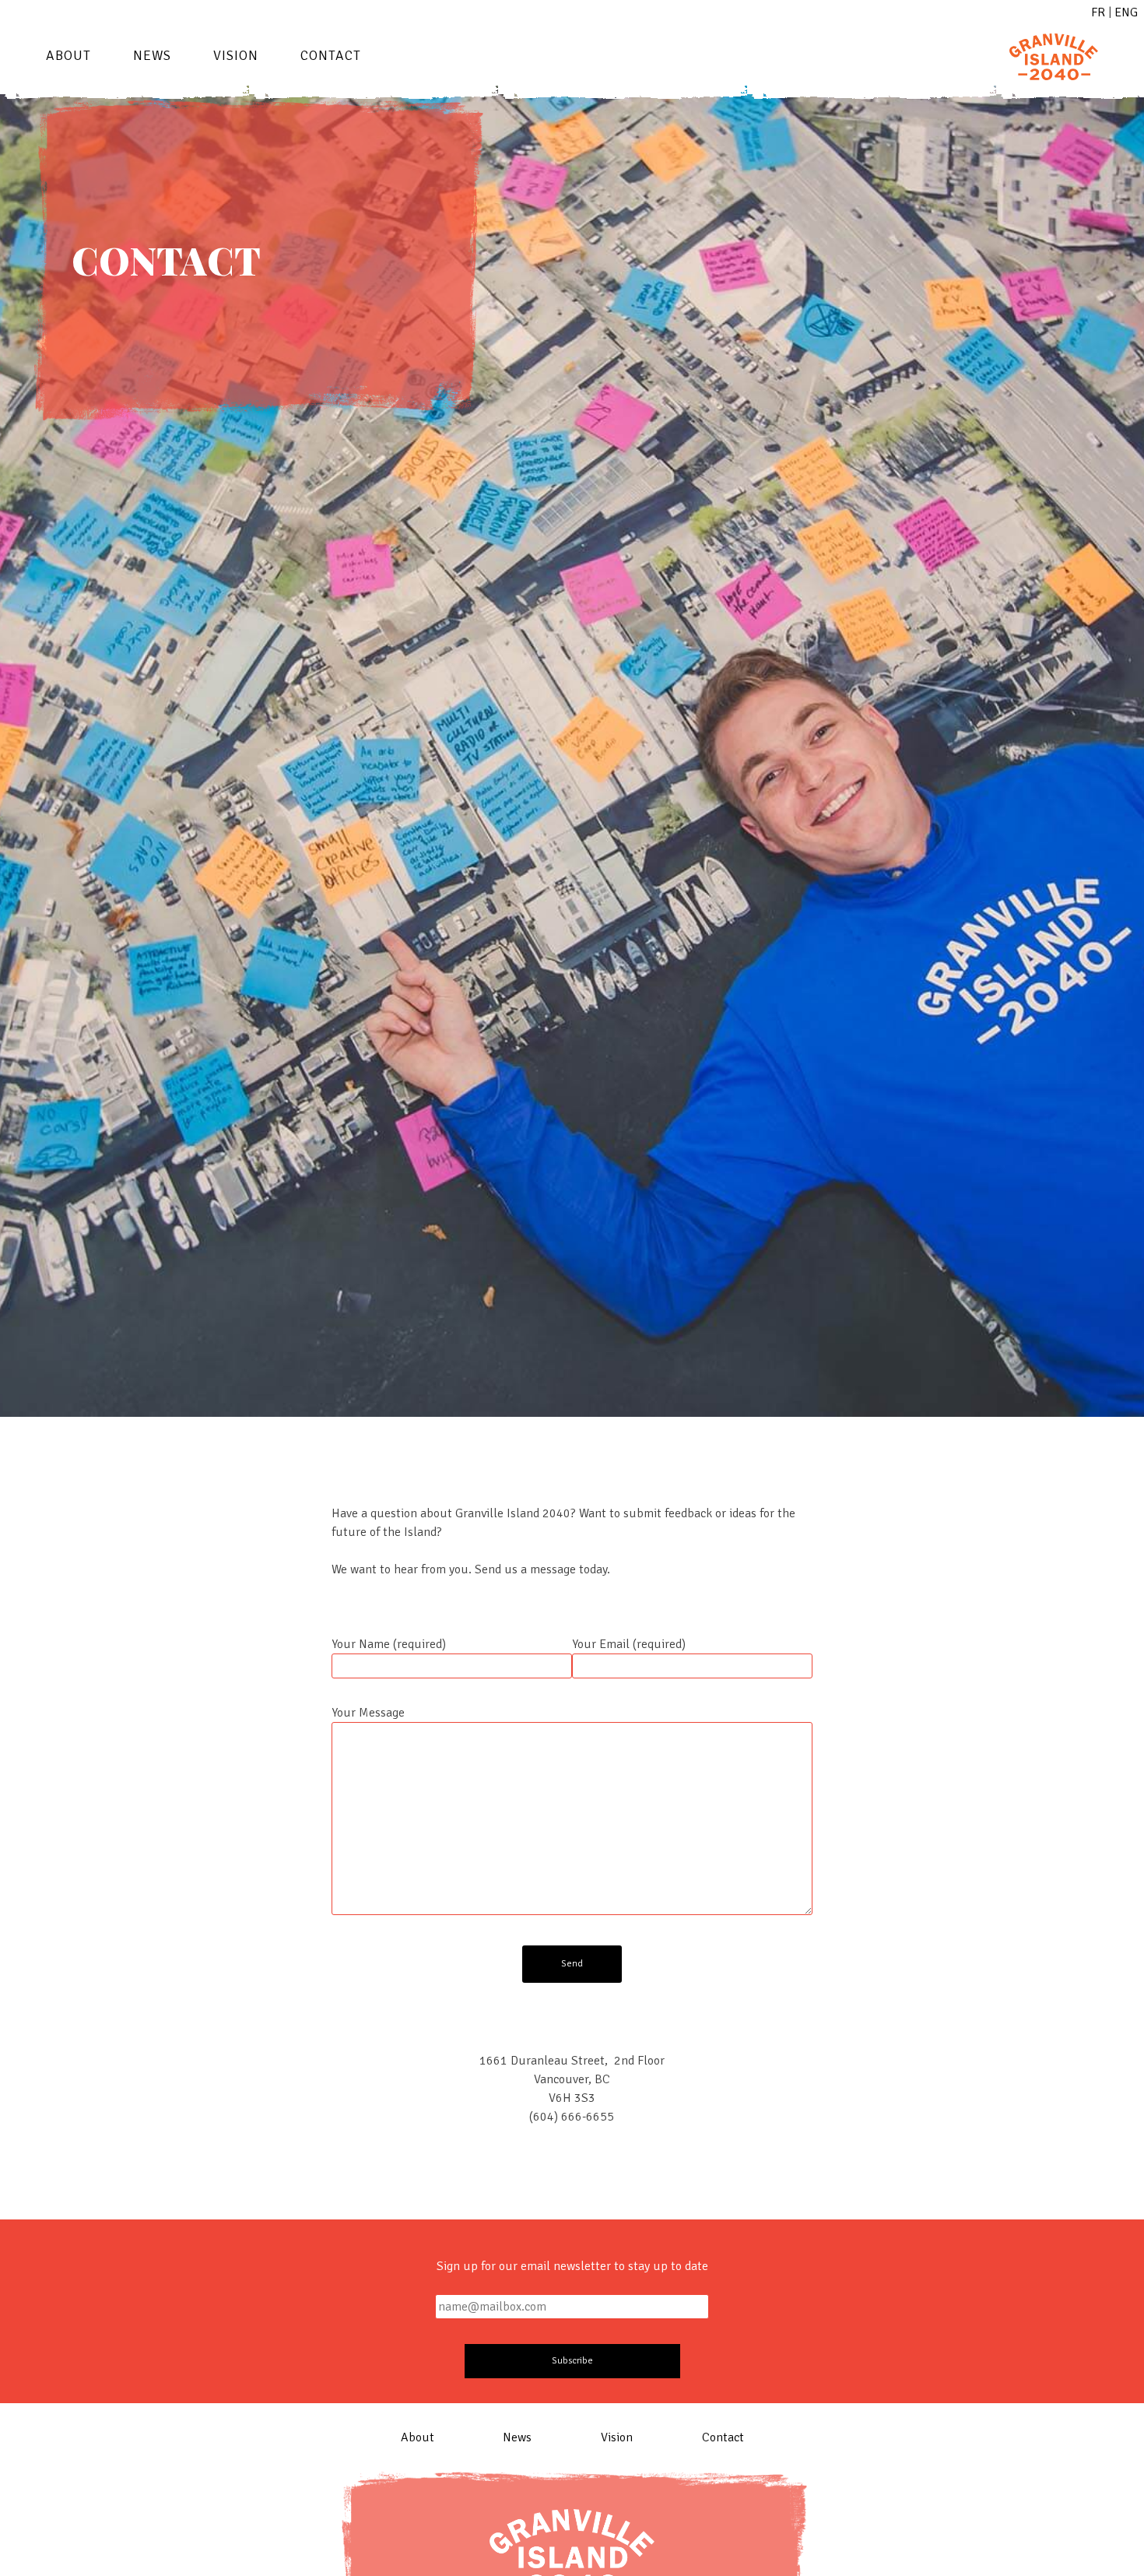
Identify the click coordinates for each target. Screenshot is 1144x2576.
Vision (236, 55)
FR (1098, 12)
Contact (331, 55)
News (152, 55)
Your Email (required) (629, 1644)
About (68, 55)
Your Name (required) (389, 1644)
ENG (1126, 12)
